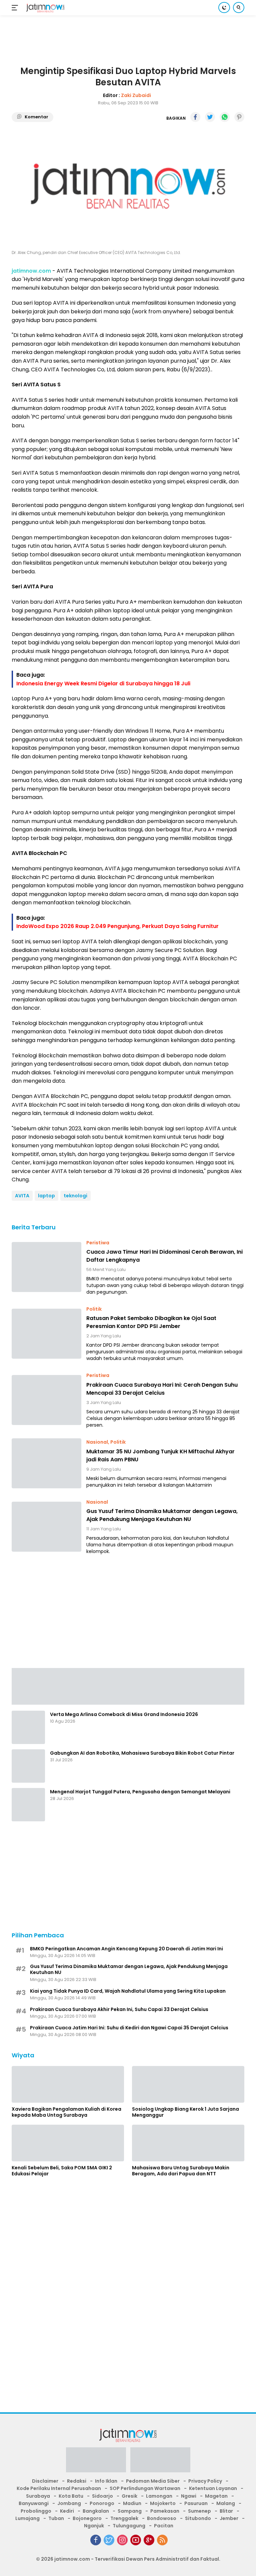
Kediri (67, 2511)
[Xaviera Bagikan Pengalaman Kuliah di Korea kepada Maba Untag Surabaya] (68, 2084)
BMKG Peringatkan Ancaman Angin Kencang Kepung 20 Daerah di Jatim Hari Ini (126, 1949)
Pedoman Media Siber (153, 2481)
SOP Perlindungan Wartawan (145, 2488)
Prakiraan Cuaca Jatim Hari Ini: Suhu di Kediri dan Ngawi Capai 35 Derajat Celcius (129, 2028)
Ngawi (189, 2496)
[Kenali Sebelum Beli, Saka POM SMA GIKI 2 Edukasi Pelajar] (68, 2143)
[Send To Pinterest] (239, 117)
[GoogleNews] (149, 2540)
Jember (229, 2518)
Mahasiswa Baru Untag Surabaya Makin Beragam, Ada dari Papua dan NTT (181, 2171)
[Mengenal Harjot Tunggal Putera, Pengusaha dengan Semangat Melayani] (28, 1805)
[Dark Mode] (224, 7)
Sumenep (199, 2511)
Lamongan (159, 2496)
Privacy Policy (205, 2481)
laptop (46, 1196)
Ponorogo (102, 2503)
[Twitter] (109, 2540)
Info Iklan (106, 2481)
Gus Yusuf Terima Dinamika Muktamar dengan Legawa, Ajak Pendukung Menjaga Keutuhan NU (162, 1515)
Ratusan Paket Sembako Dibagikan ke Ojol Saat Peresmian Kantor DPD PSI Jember (151, 1322)
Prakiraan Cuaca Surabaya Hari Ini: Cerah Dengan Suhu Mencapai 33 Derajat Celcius (162, 1389)
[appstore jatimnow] (160, 2462)
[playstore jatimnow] (96, 2462)
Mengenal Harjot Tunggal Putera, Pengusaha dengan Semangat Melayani (140, 1792)
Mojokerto (163, 2503)
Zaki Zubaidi (136, 95)
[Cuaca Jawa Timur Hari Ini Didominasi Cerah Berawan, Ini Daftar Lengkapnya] (46, 1267)
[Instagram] (122, 2540)
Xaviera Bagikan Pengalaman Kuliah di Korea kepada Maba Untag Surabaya (66, 2112)
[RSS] (162, 2540)
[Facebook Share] (195, 117)
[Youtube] (136, 2540)
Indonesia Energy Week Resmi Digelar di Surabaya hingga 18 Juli (103, 683)
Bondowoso (162, 2518)
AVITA (22, 1196)
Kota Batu (71, 2496)
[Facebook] (96, 2540)
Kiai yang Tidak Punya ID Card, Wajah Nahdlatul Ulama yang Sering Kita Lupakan (128, 1991)
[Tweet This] (210, 117)
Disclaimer (45, 2481)
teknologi (75, 1196)
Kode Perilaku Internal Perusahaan (59, 2488)
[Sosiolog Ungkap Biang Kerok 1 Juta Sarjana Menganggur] (188, 2084)
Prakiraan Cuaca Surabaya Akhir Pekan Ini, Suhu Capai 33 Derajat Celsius (119, 2009)
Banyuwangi (34, 2503)
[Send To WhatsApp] (225, 117)
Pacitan (164, 2526)
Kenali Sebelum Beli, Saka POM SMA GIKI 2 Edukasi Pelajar (62, 2171)
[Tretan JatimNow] (128, 1686)
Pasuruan (196, 2503)
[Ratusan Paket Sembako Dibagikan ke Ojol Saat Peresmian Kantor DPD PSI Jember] (46, 1334)
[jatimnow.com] (44, 8)
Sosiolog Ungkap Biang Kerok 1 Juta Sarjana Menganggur (185, 2112)
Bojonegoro (87, 2518)
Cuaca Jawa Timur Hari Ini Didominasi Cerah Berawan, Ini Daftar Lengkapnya (164, 1256)
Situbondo (198, 2518)
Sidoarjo (102, 2496)
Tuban (56, 2518)
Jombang (69, 2503)
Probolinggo (36, 2511)
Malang (226, 2503)
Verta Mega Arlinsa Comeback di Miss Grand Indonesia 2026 (124, 1714)
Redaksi (77, 2481)
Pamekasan (165, 2511)
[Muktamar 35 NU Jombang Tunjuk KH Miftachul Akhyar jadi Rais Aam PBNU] (46, 1463)
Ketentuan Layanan (213, 2488)
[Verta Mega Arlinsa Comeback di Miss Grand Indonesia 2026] (28, 1727)
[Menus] (16, 8)
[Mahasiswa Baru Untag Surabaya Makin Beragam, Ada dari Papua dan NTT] (188, 2143)
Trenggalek (124, 2518)
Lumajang (27, 2518)
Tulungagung (129, 2526)
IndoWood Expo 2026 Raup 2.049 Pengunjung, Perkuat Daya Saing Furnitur (117, 926)
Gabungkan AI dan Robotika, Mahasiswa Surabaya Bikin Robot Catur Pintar (142, 1753)
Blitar (226, 2511)
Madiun (132, 2503)
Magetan (216, 2496)
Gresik (129, 2496)
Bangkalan (96, 2511)
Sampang (130, 2511)
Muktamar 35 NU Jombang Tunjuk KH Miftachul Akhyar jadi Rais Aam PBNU (160, 1455)
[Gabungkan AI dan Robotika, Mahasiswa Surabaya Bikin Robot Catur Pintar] (28, 1766)
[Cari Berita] (239, 7)
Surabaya (38, 2496)
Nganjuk (94, 2526)
